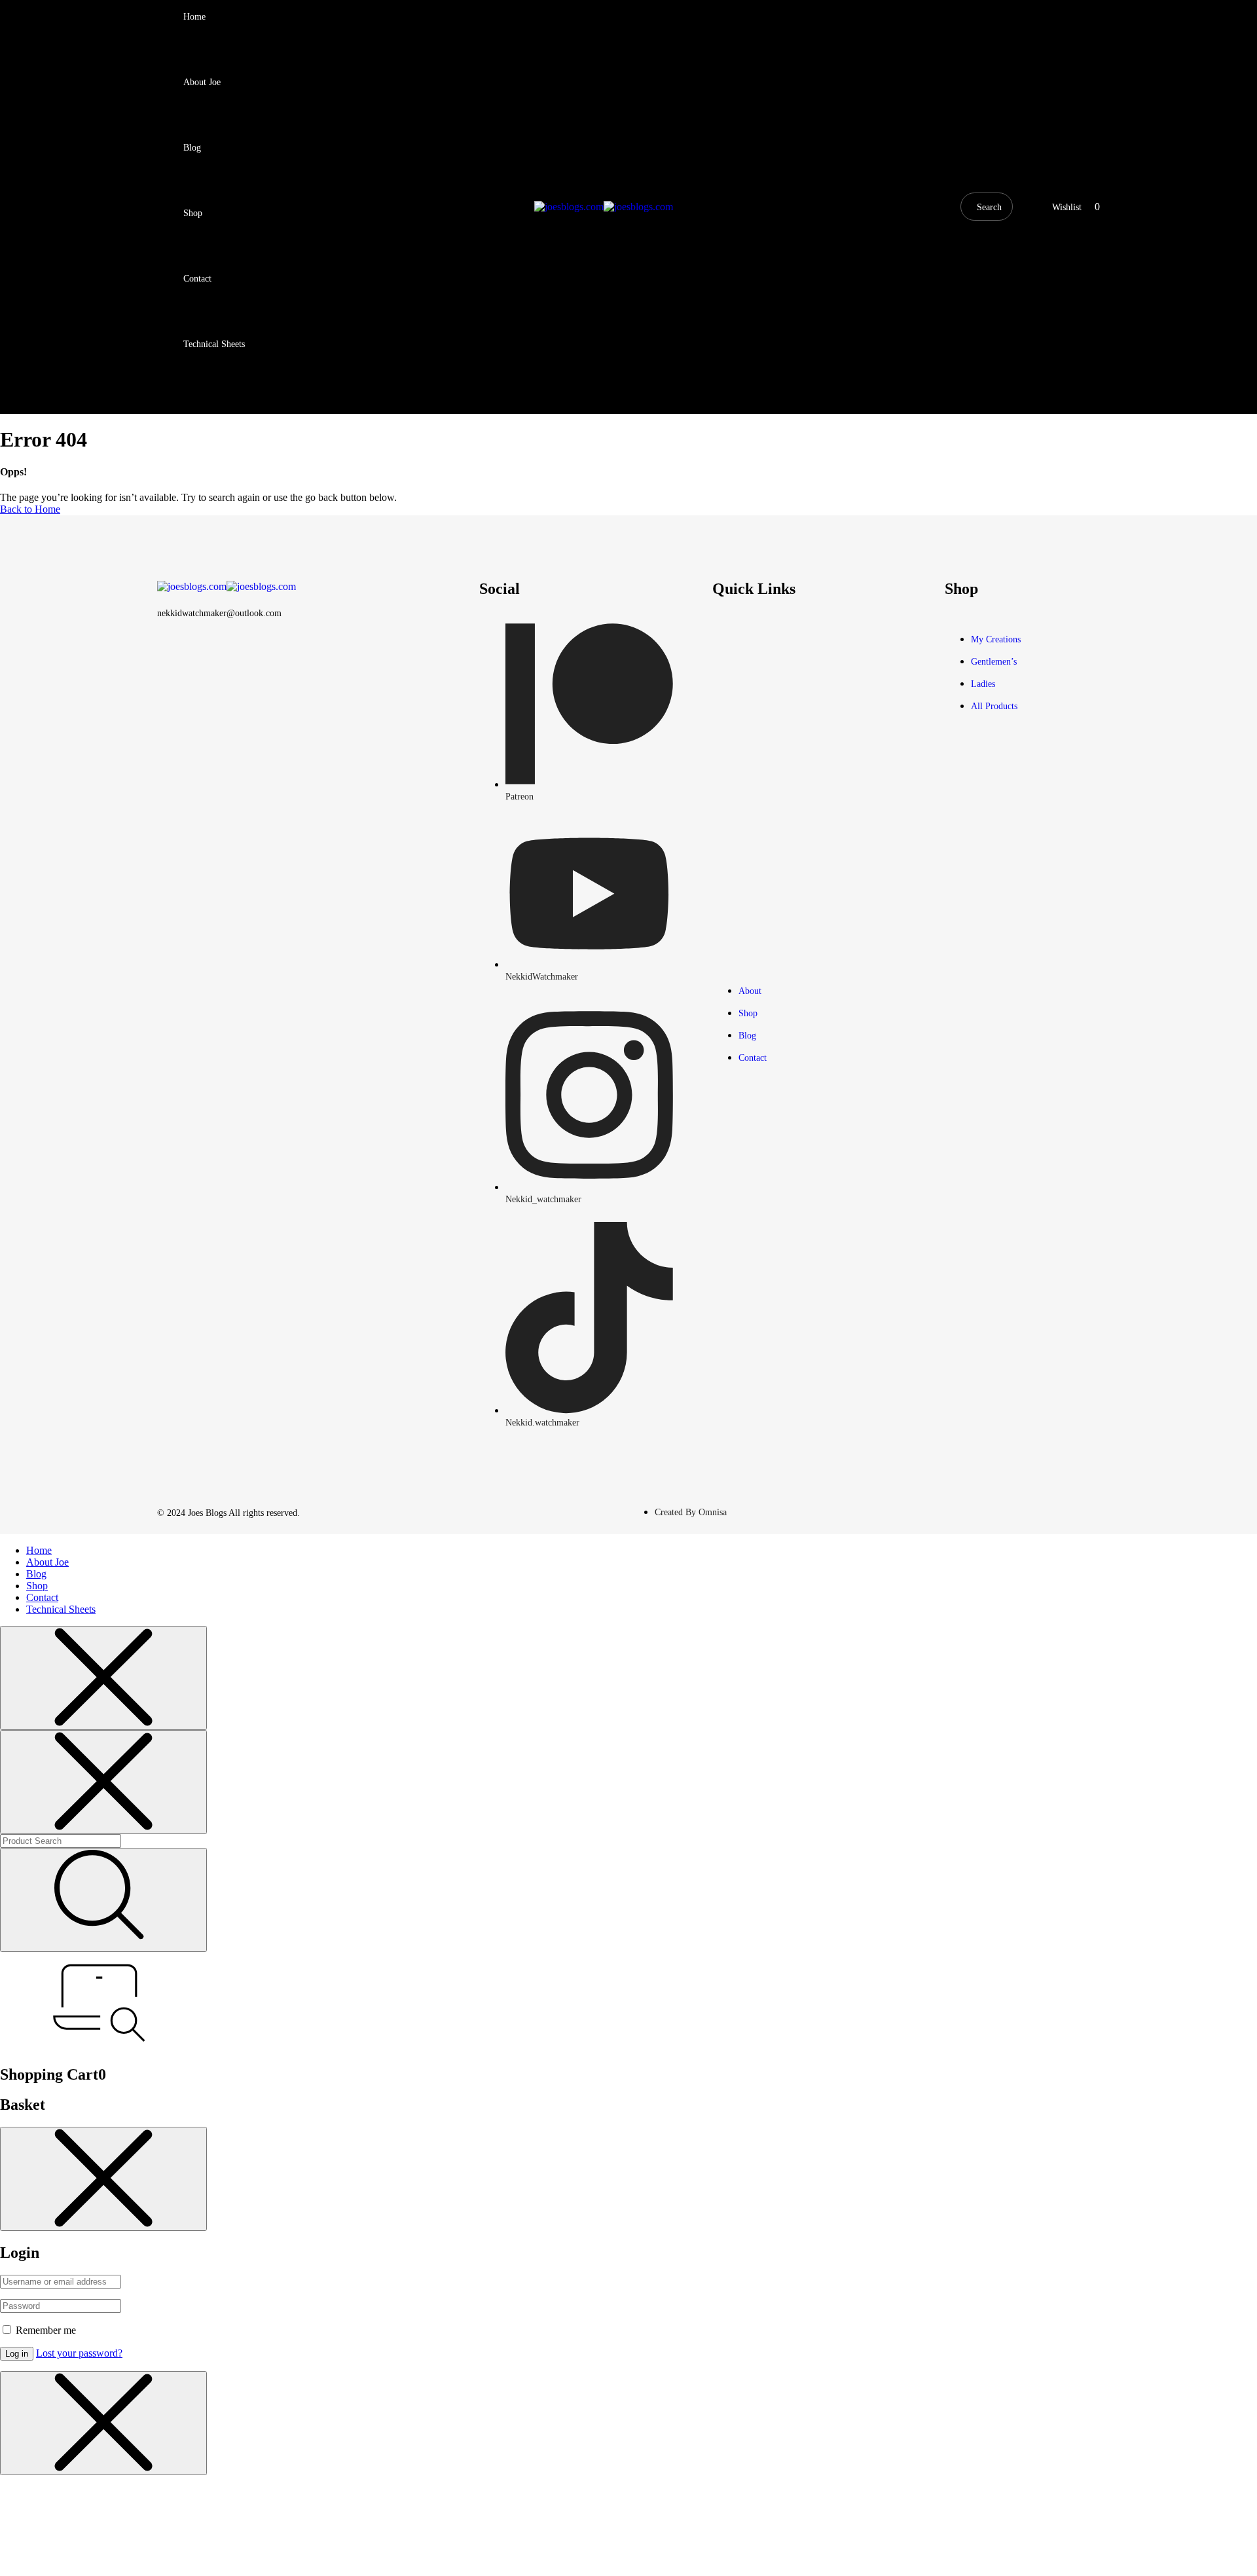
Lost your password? (79, 2353)
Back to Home (30, 509)
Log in (17, 2354)
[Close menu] (103, 1678)
